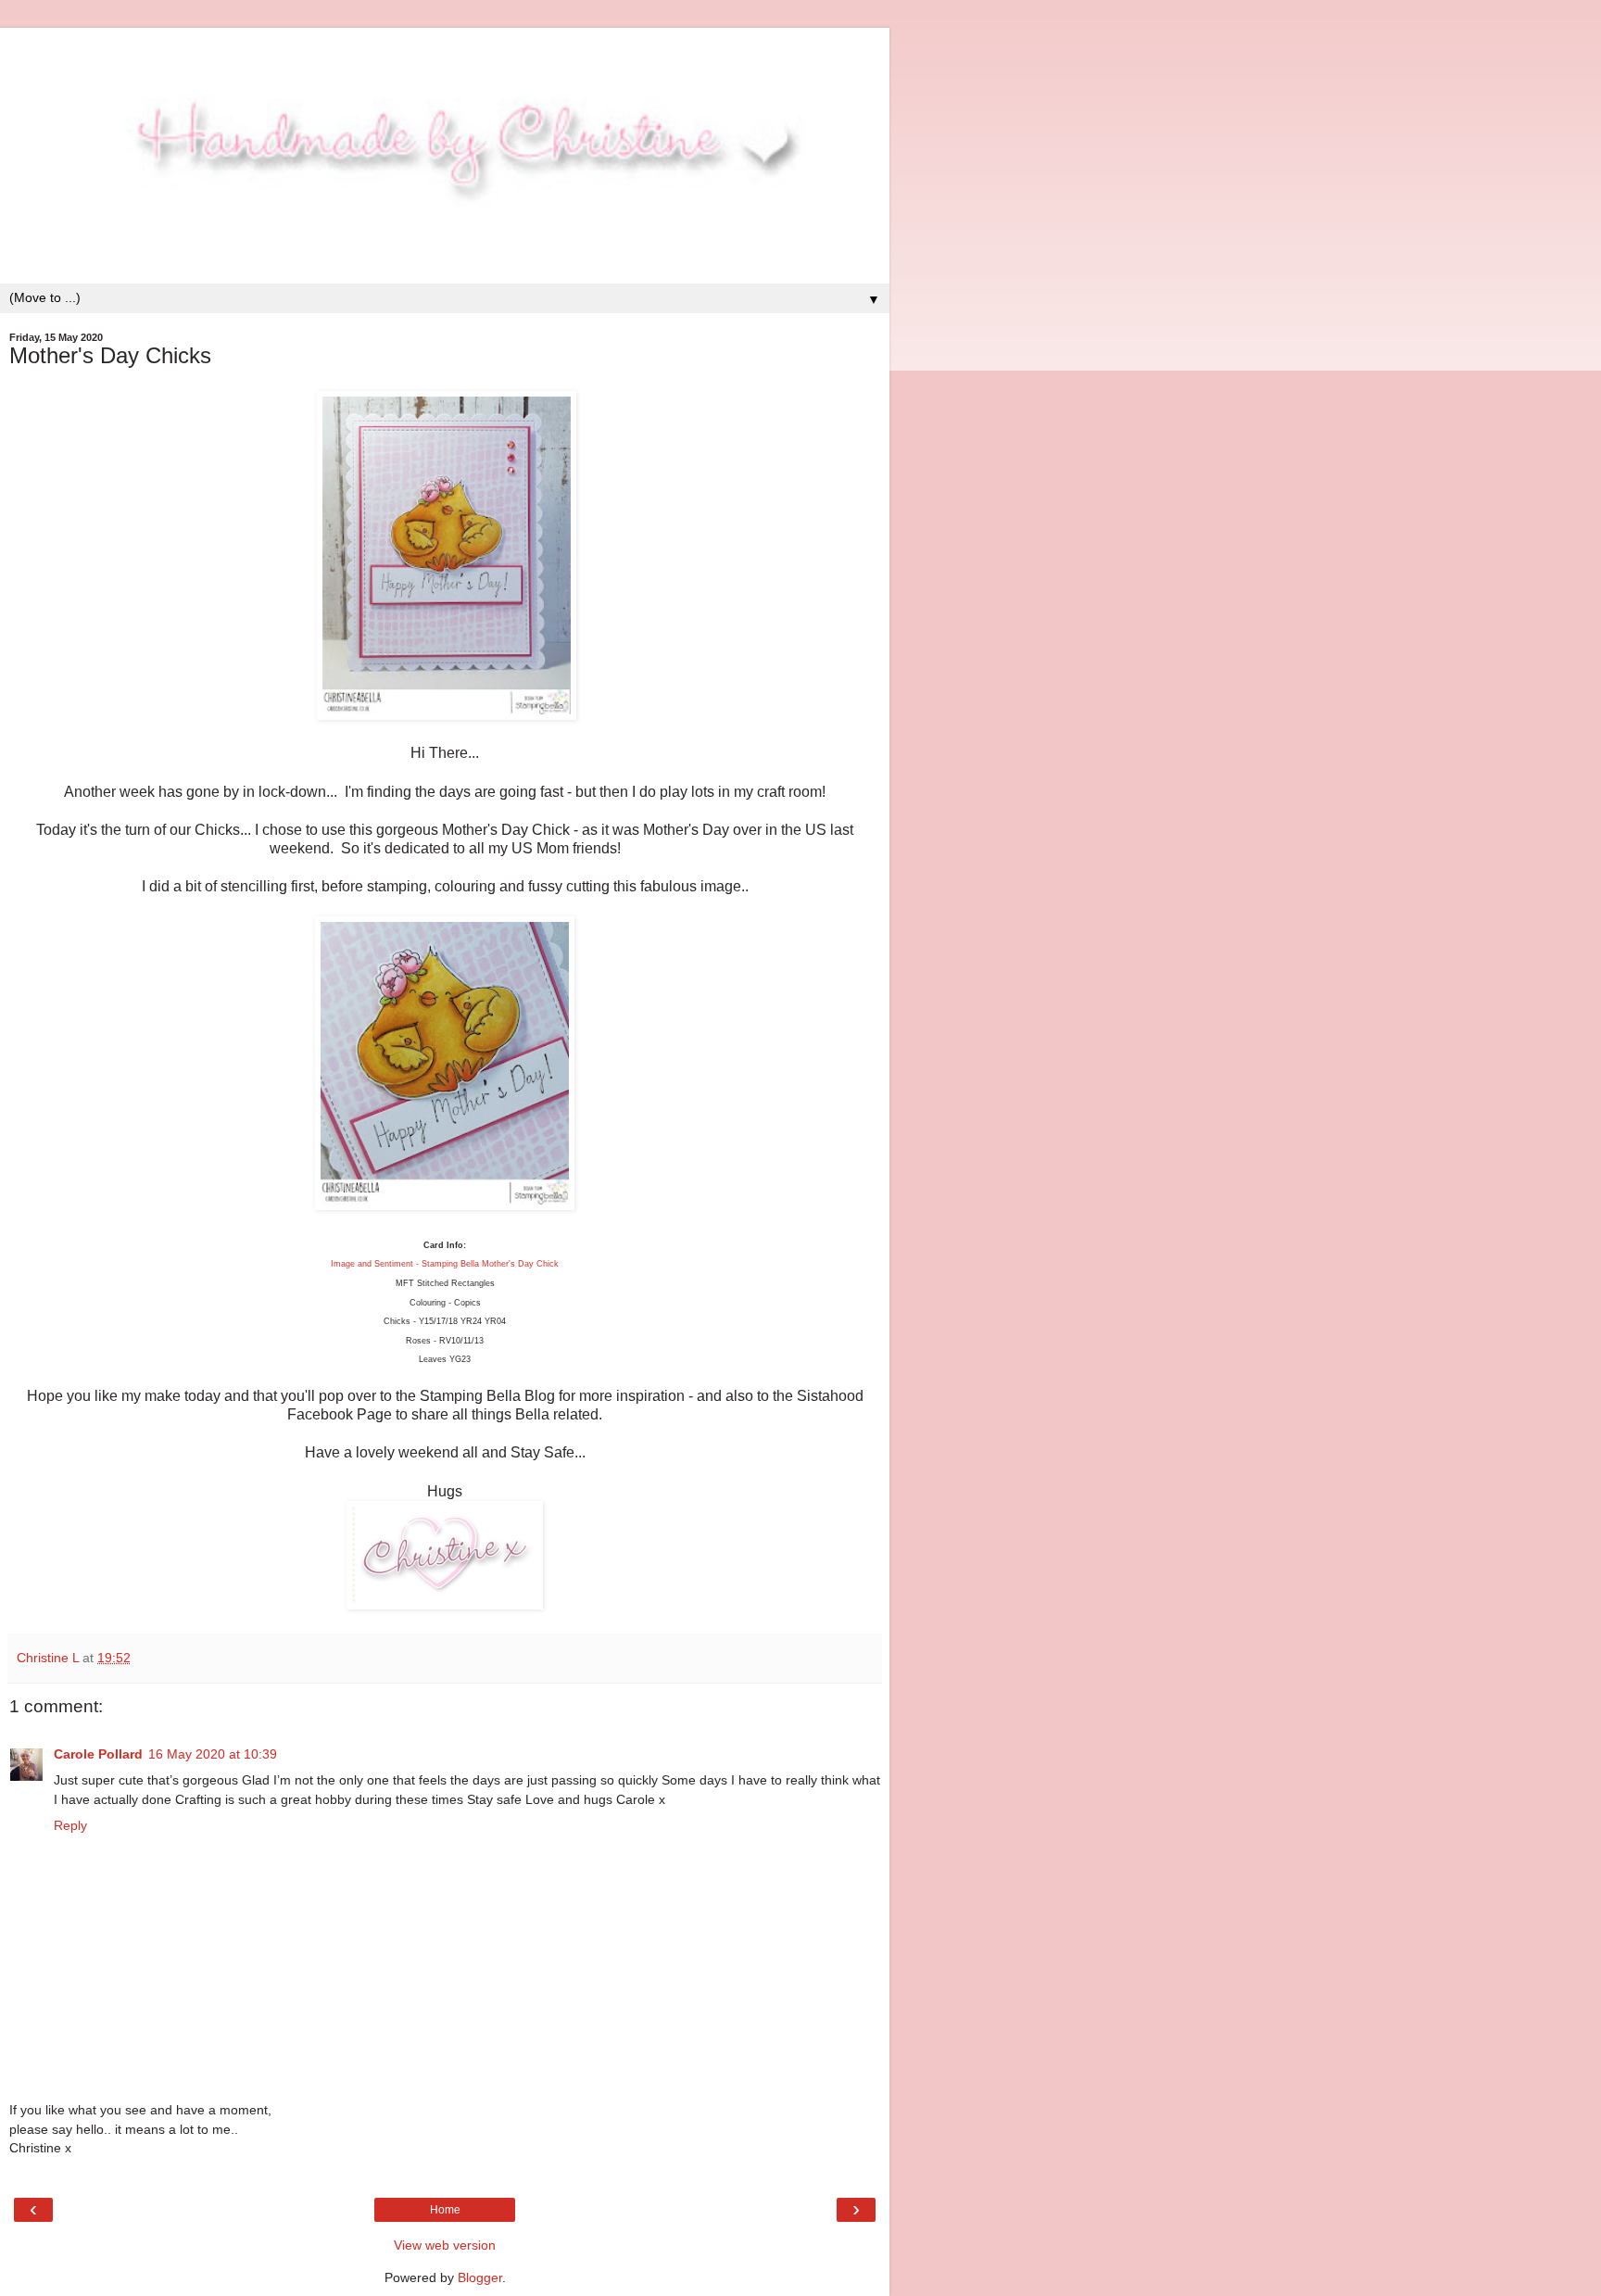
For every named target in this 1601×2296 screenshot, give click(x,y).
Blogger (480, 2277)
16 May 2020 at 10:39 (213, 1754)
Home (445, 2210)
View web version (445, 2245)
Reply (70, 1825)
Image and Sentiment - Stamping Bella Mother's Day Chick (445, 1264)
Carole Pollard (98, 1754)
